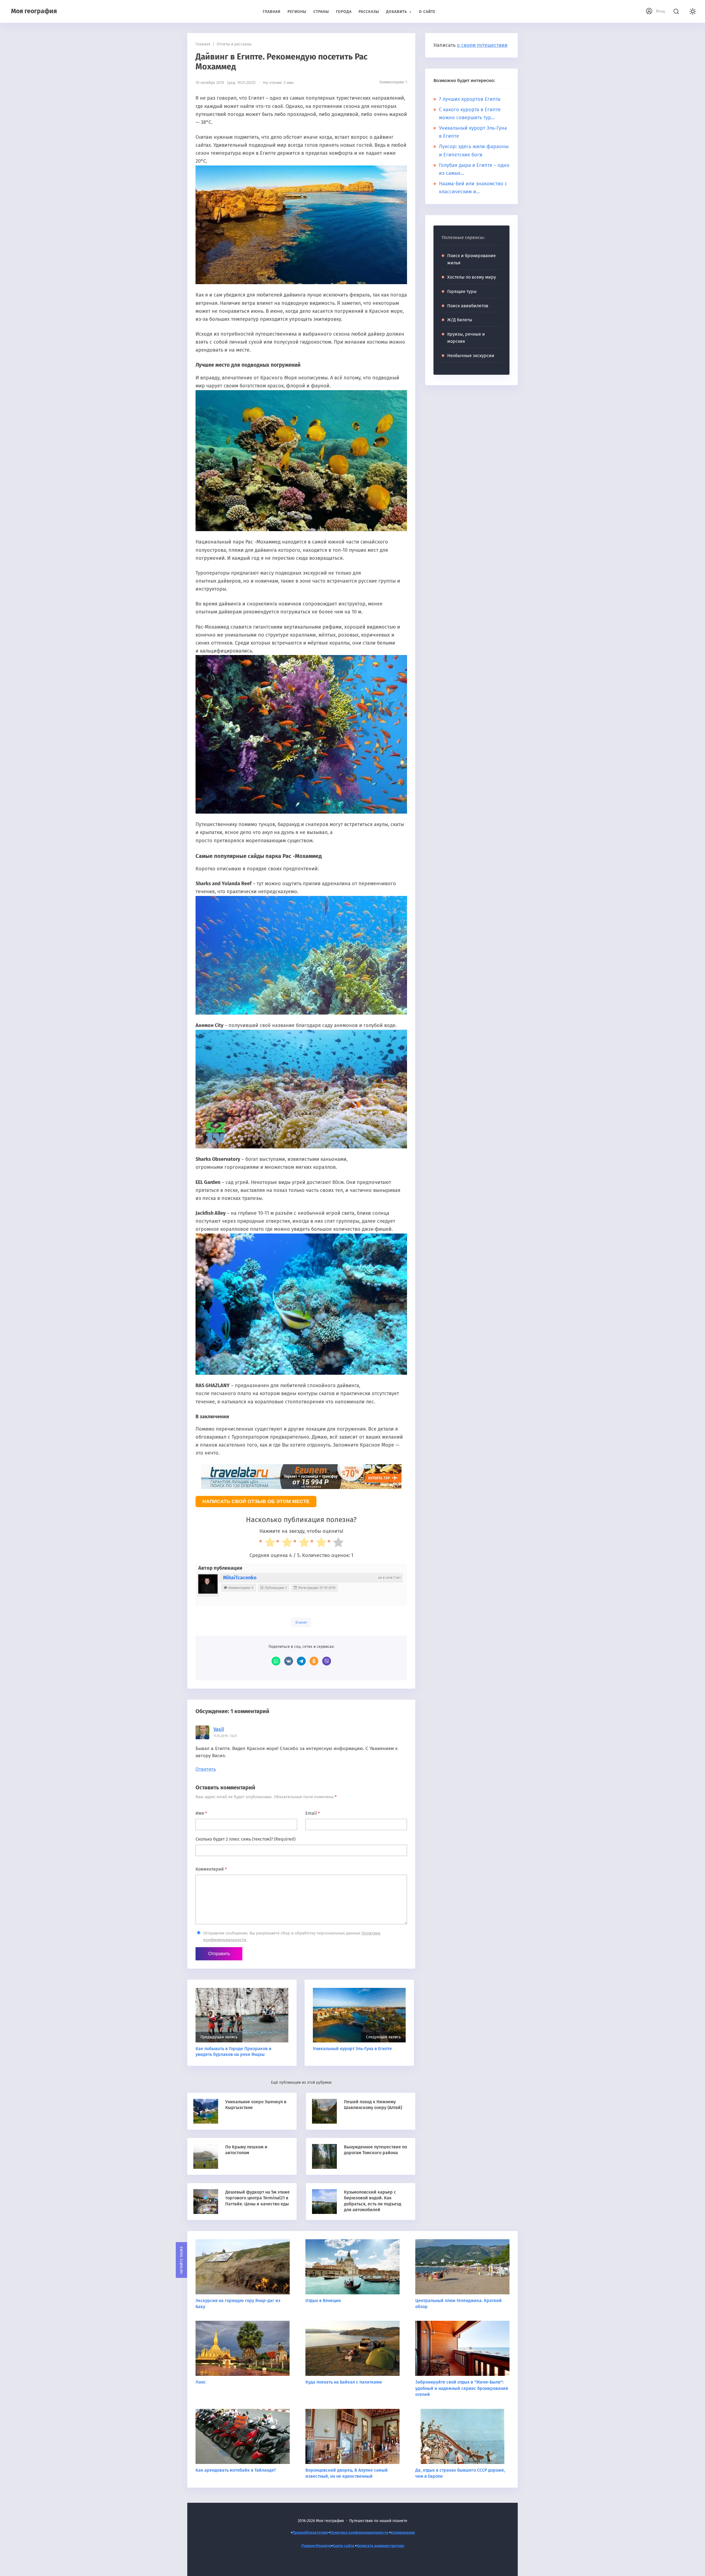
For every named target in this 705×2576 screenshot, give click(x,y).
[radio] (267, 1544)
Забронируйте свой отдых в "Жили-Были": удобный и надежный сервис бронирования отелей (462, 2388)
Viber (327, 1661)
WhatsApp (276, 1661)
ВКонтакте (289, 1661)
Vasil (219, 1729)
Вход (660, 11)
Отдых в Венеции (323, 2301)
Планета (323, 2546)
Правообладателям (310, 2533)
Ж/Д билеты (460, 320)
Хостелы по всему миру (472, 277)
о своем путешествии (482, 45)
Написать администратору (380, 2546)
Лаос (201, 2382)
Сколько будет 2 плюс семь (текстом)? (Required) (246, 1839)
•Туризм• (308, 2546)
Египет (301, 1622)
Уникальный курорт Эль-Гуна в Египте (352, 2049)
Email (313, 1813)
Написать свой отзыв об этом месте (256, 1501)
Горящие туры (462, 291)
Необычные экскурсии (471, 356)
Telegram (301, 1661)
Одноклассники (314, 1661)
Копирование (403, 2533)
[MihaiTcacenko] (208, 1584)
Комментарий (211, 1869)
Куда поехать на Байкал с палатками (344, 2382)
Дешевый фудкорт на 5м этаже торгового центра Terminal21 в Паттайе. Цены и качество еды (257, 2198)
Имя (201, 1813)
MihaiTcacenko (240, 1578)
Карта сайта (343, 2546)
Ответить (206, 1769)
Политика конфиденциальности (359, 2533)
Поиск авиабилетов (468, 306)
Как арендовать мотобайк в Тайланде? (236, 2470)
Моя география (34, 11)
